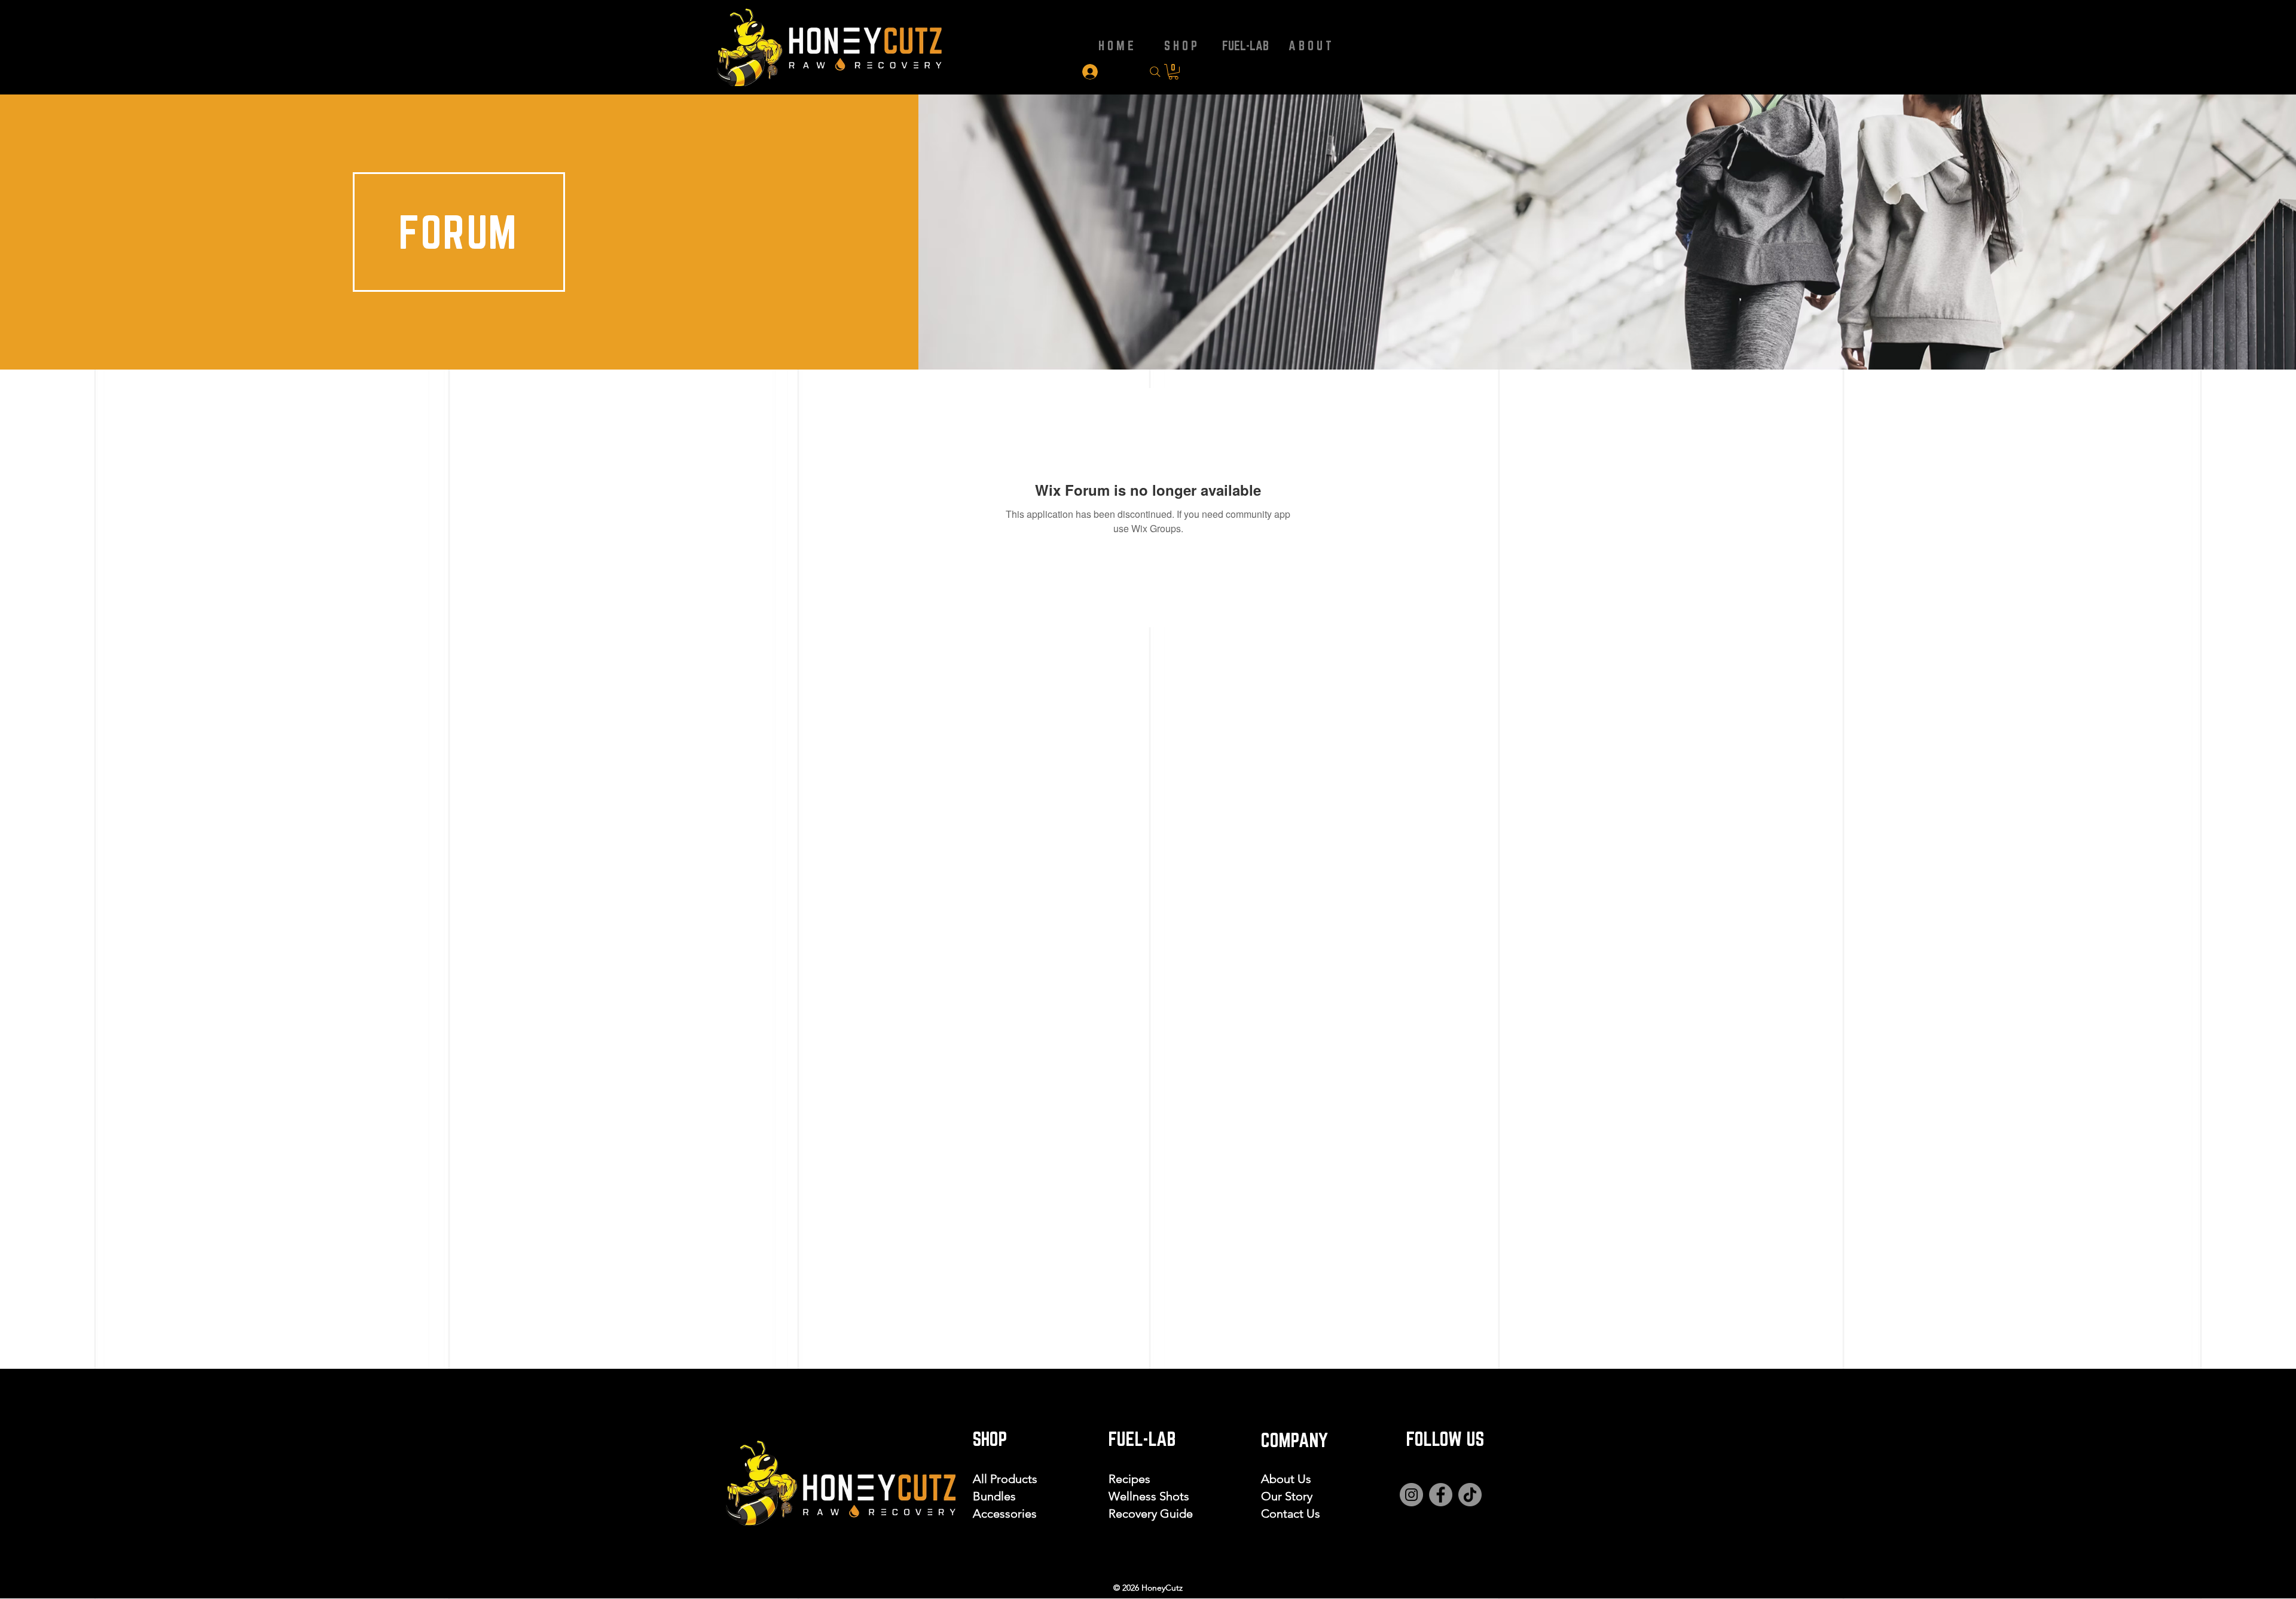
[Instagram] (1411, 1495)
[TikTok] (1470, 1495)
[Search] (1155, 72)
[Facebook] (1441, 1495)
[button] (1173, 72)
